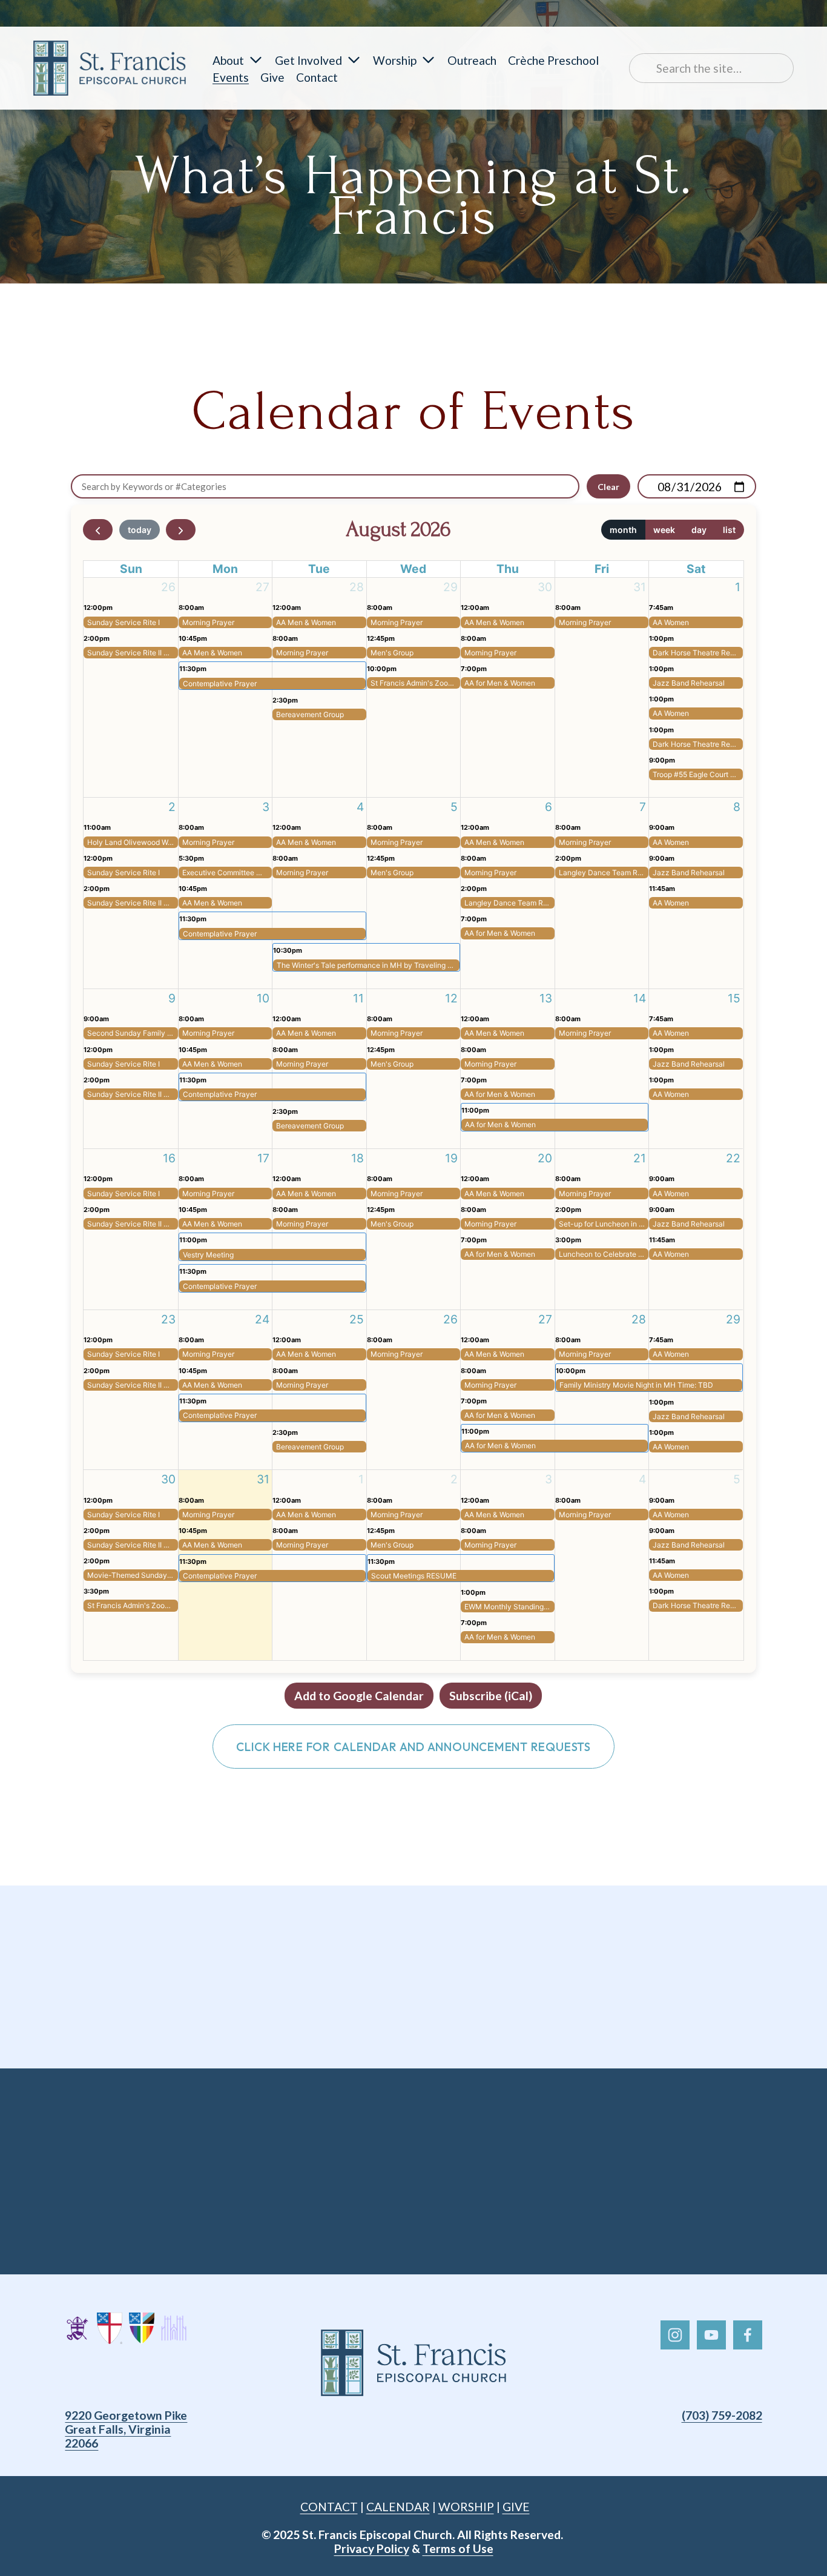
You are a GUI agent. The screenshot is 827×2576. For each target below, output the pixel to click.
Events (231, 77)
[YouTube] (711, 2335)
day (699, 530)
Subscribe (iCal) (491, 1696)
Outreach (472, 60)
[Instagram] (675, 2335)
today (140, 530)
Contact (317, 77)
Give (272, 77)
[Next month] (181, 530)
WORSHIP (466, 2507)
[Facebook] (748, 2335)
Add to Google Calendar (359, 1696)
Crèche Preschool (553, 60)
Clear (608, 487)
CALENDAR (398, 2507)
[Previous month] (98, 530)
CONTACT (329, 2507)
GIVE (516, 2507)
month (623, 530)
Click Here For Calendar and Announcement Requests (413, 1747)
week (664, 530)
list (729, 530)
